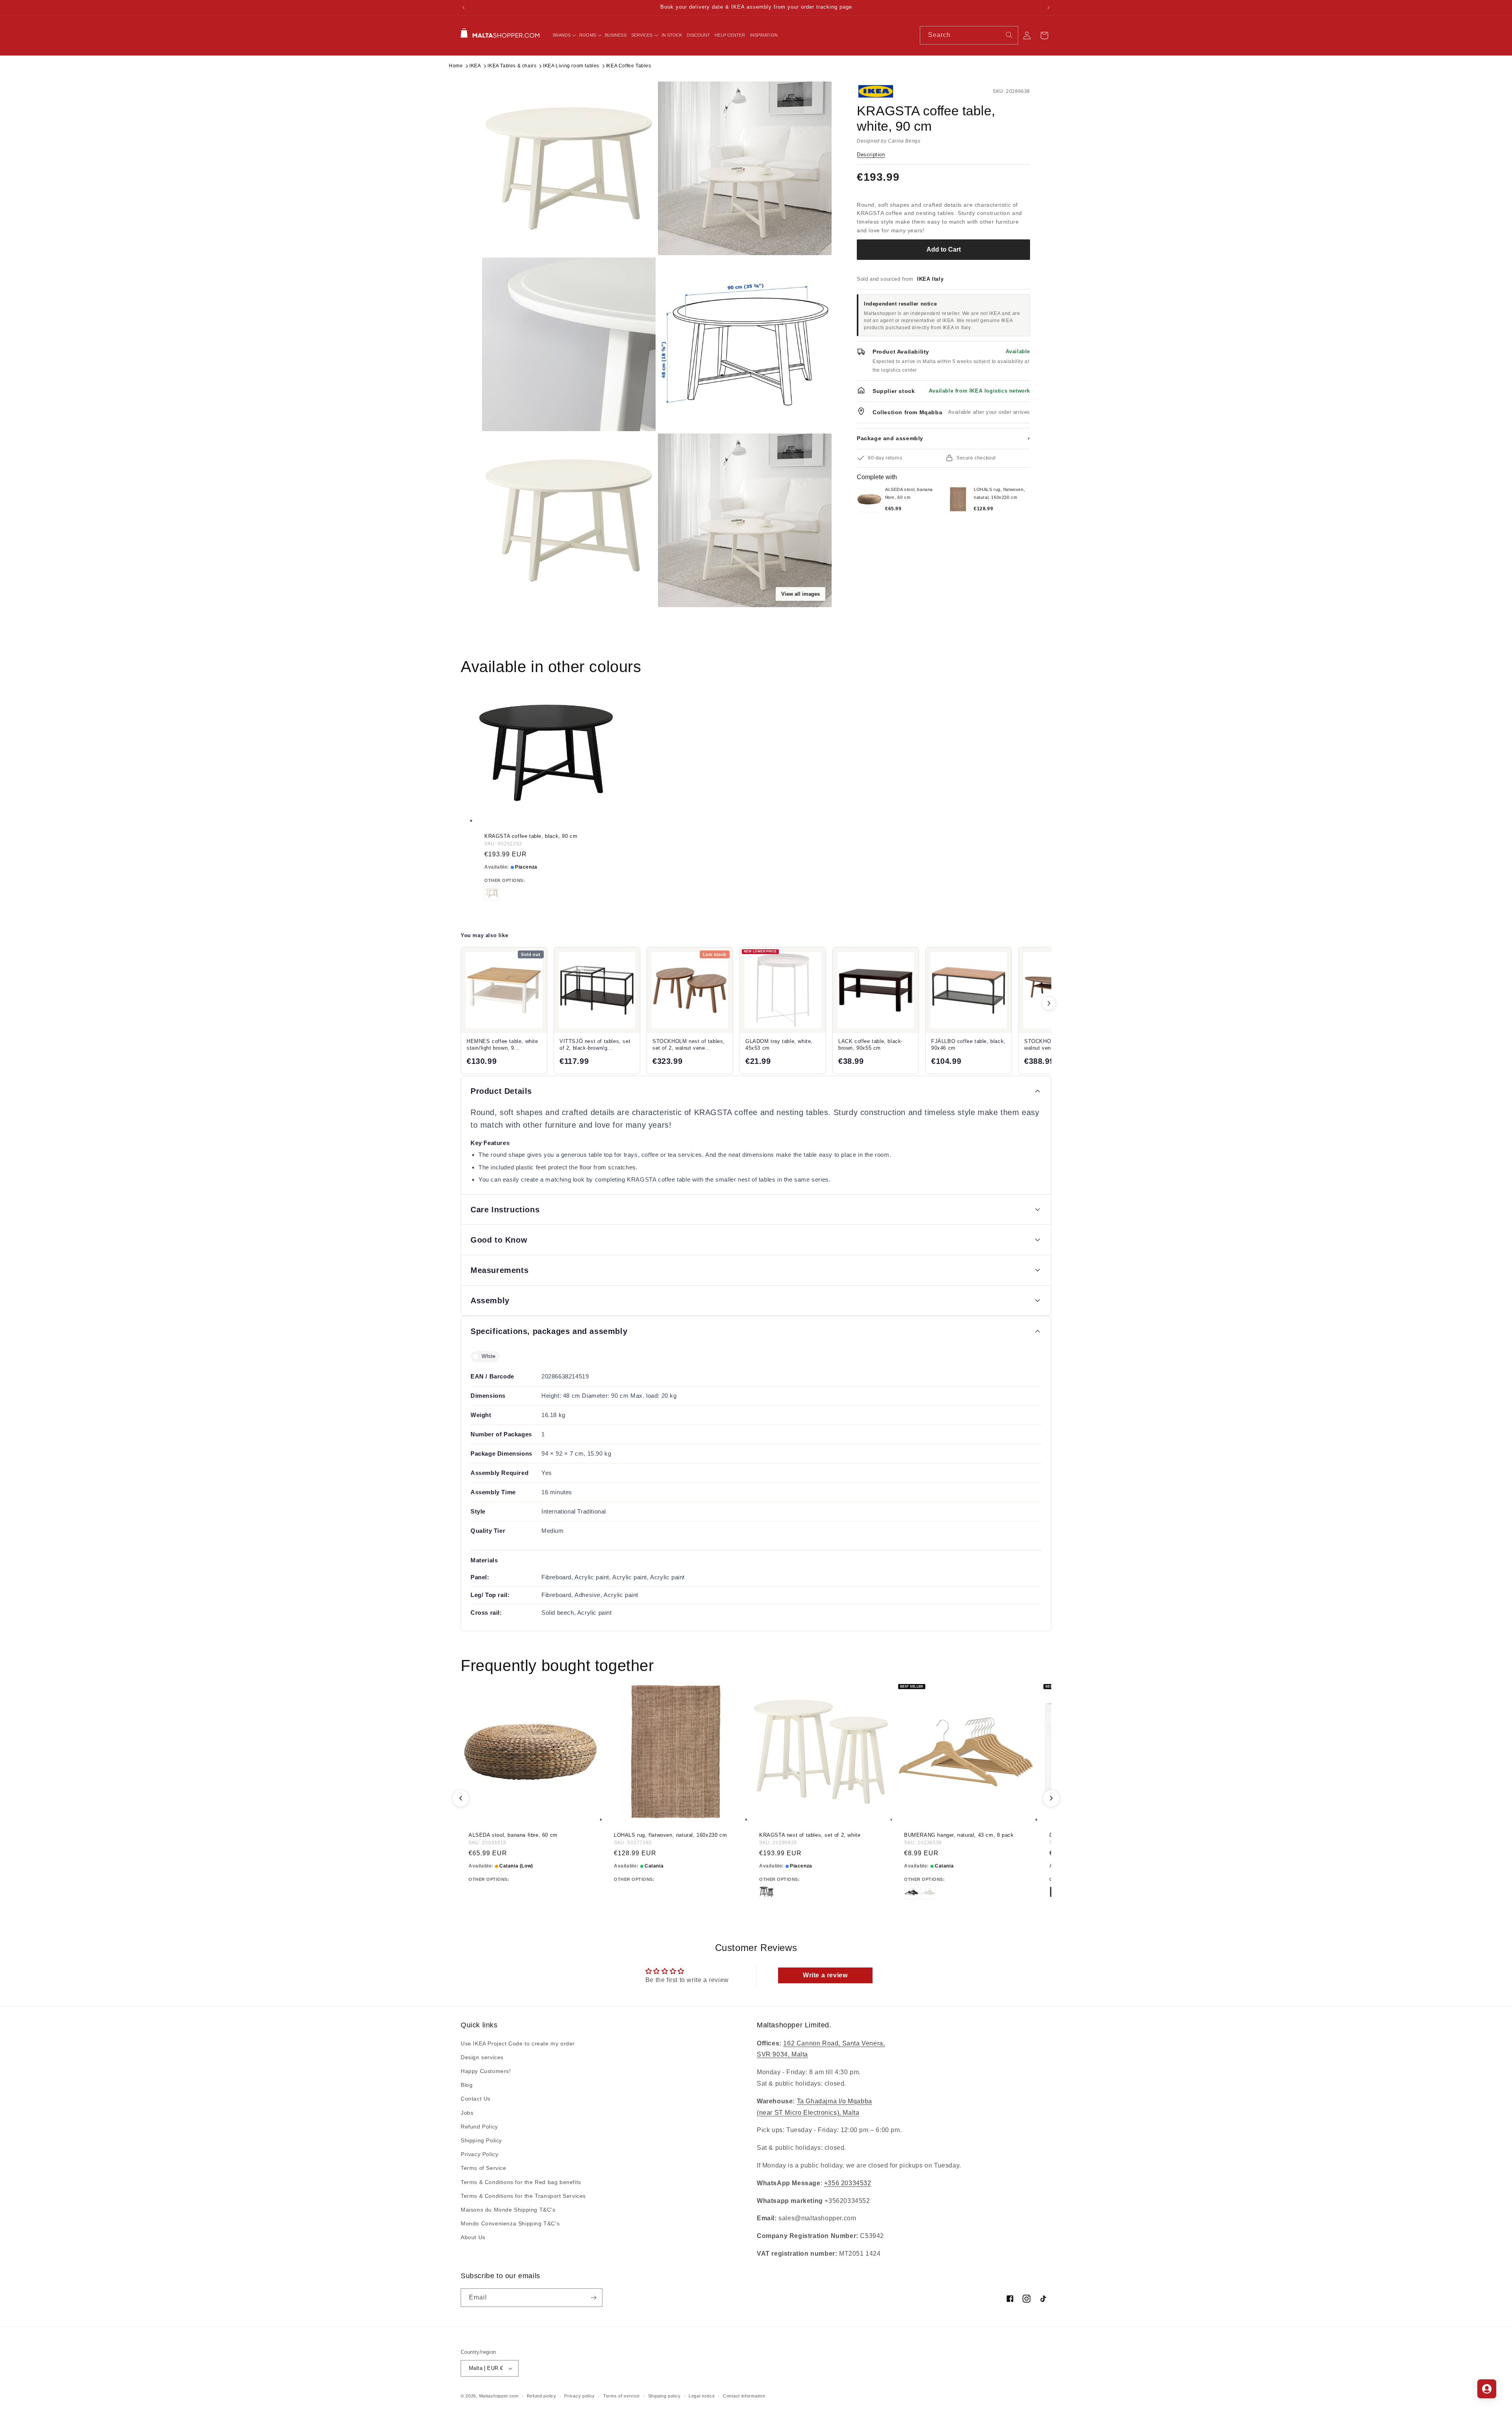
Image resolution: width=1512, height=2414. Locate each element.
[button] (564, 35)
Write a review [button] (825, 1975)
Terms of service (622, 2396)
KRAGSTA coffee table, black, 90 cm (531, 836)
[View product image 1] (569, 168)
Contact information (744, 2396)
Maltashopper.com (499, 2396)
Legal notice (702, 2396)
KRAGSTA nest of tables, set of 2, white (810, 1835)
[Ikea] (883, 91)
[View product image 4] (745, 344)
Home (456, 66)
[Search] (1009, 35)
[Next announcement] (1049, 7)
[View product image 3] (569, 344)
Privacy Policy (479, 2154)
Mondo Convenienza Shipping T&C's (510, 2223)
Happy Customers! (486, 2071)
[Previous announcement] (463, 7)
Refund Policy (479, 2127)
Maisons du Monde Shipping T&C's (508, 2210)
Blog (467, 2085)
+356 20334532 (848, 2183)
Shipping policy (664, 2396)
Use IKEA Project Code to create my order (518, 2043)
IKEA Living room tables (571, 66)
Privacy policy (580, 2396)
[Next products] (1049, 1003)
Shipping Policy (481, 2140)
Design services (482, 2057)
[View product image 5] (569, 520)
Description (871, 155)
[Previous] (461, 1798)
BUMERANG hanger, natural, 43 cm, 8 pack (959, 1835)
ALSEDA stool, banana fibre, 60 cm (513, 1835)
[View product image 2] (745, 168)
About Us (473, 2237)
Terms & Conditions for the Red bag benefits (521, 2182)
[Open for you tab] (1487, 2389)
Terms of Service (484, 2168)
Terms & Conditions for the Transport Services (523, 2196)
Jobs (467, 2113)
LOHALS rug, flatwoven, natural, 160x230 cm (670, 1835)
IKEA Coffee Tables (629, 66)
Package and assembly (943, 438)
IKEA (475, 66)
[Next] (1051, 1798)
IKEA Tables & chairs (512, 66)
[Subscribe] (593, 2298)
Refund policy (542, 2396)
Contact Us (476, 2099)
